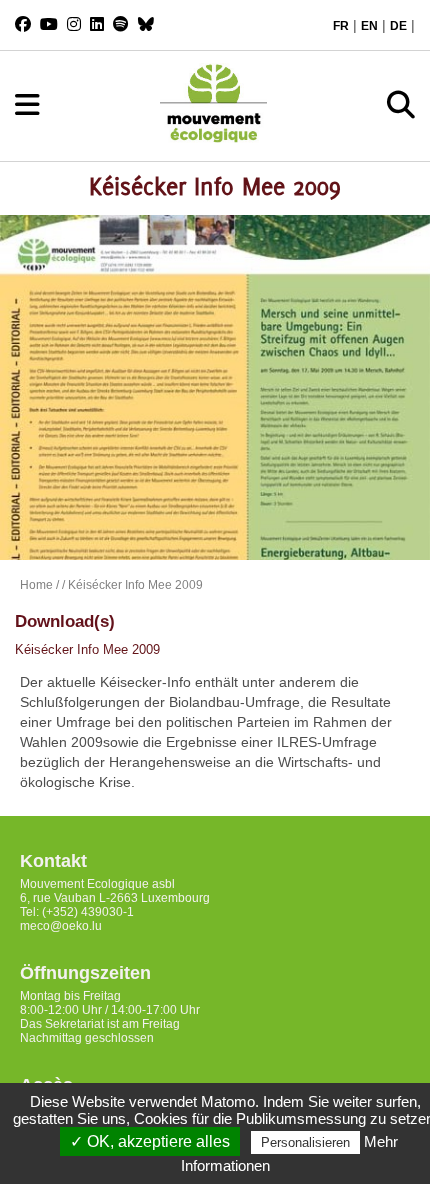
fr (341, 26)
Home (36, 585)
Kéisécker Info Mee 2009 (87, 649)
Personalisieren (305, 1142)
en (369, 26)
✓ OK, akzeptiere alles (150, 1141)
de (398, 26)
